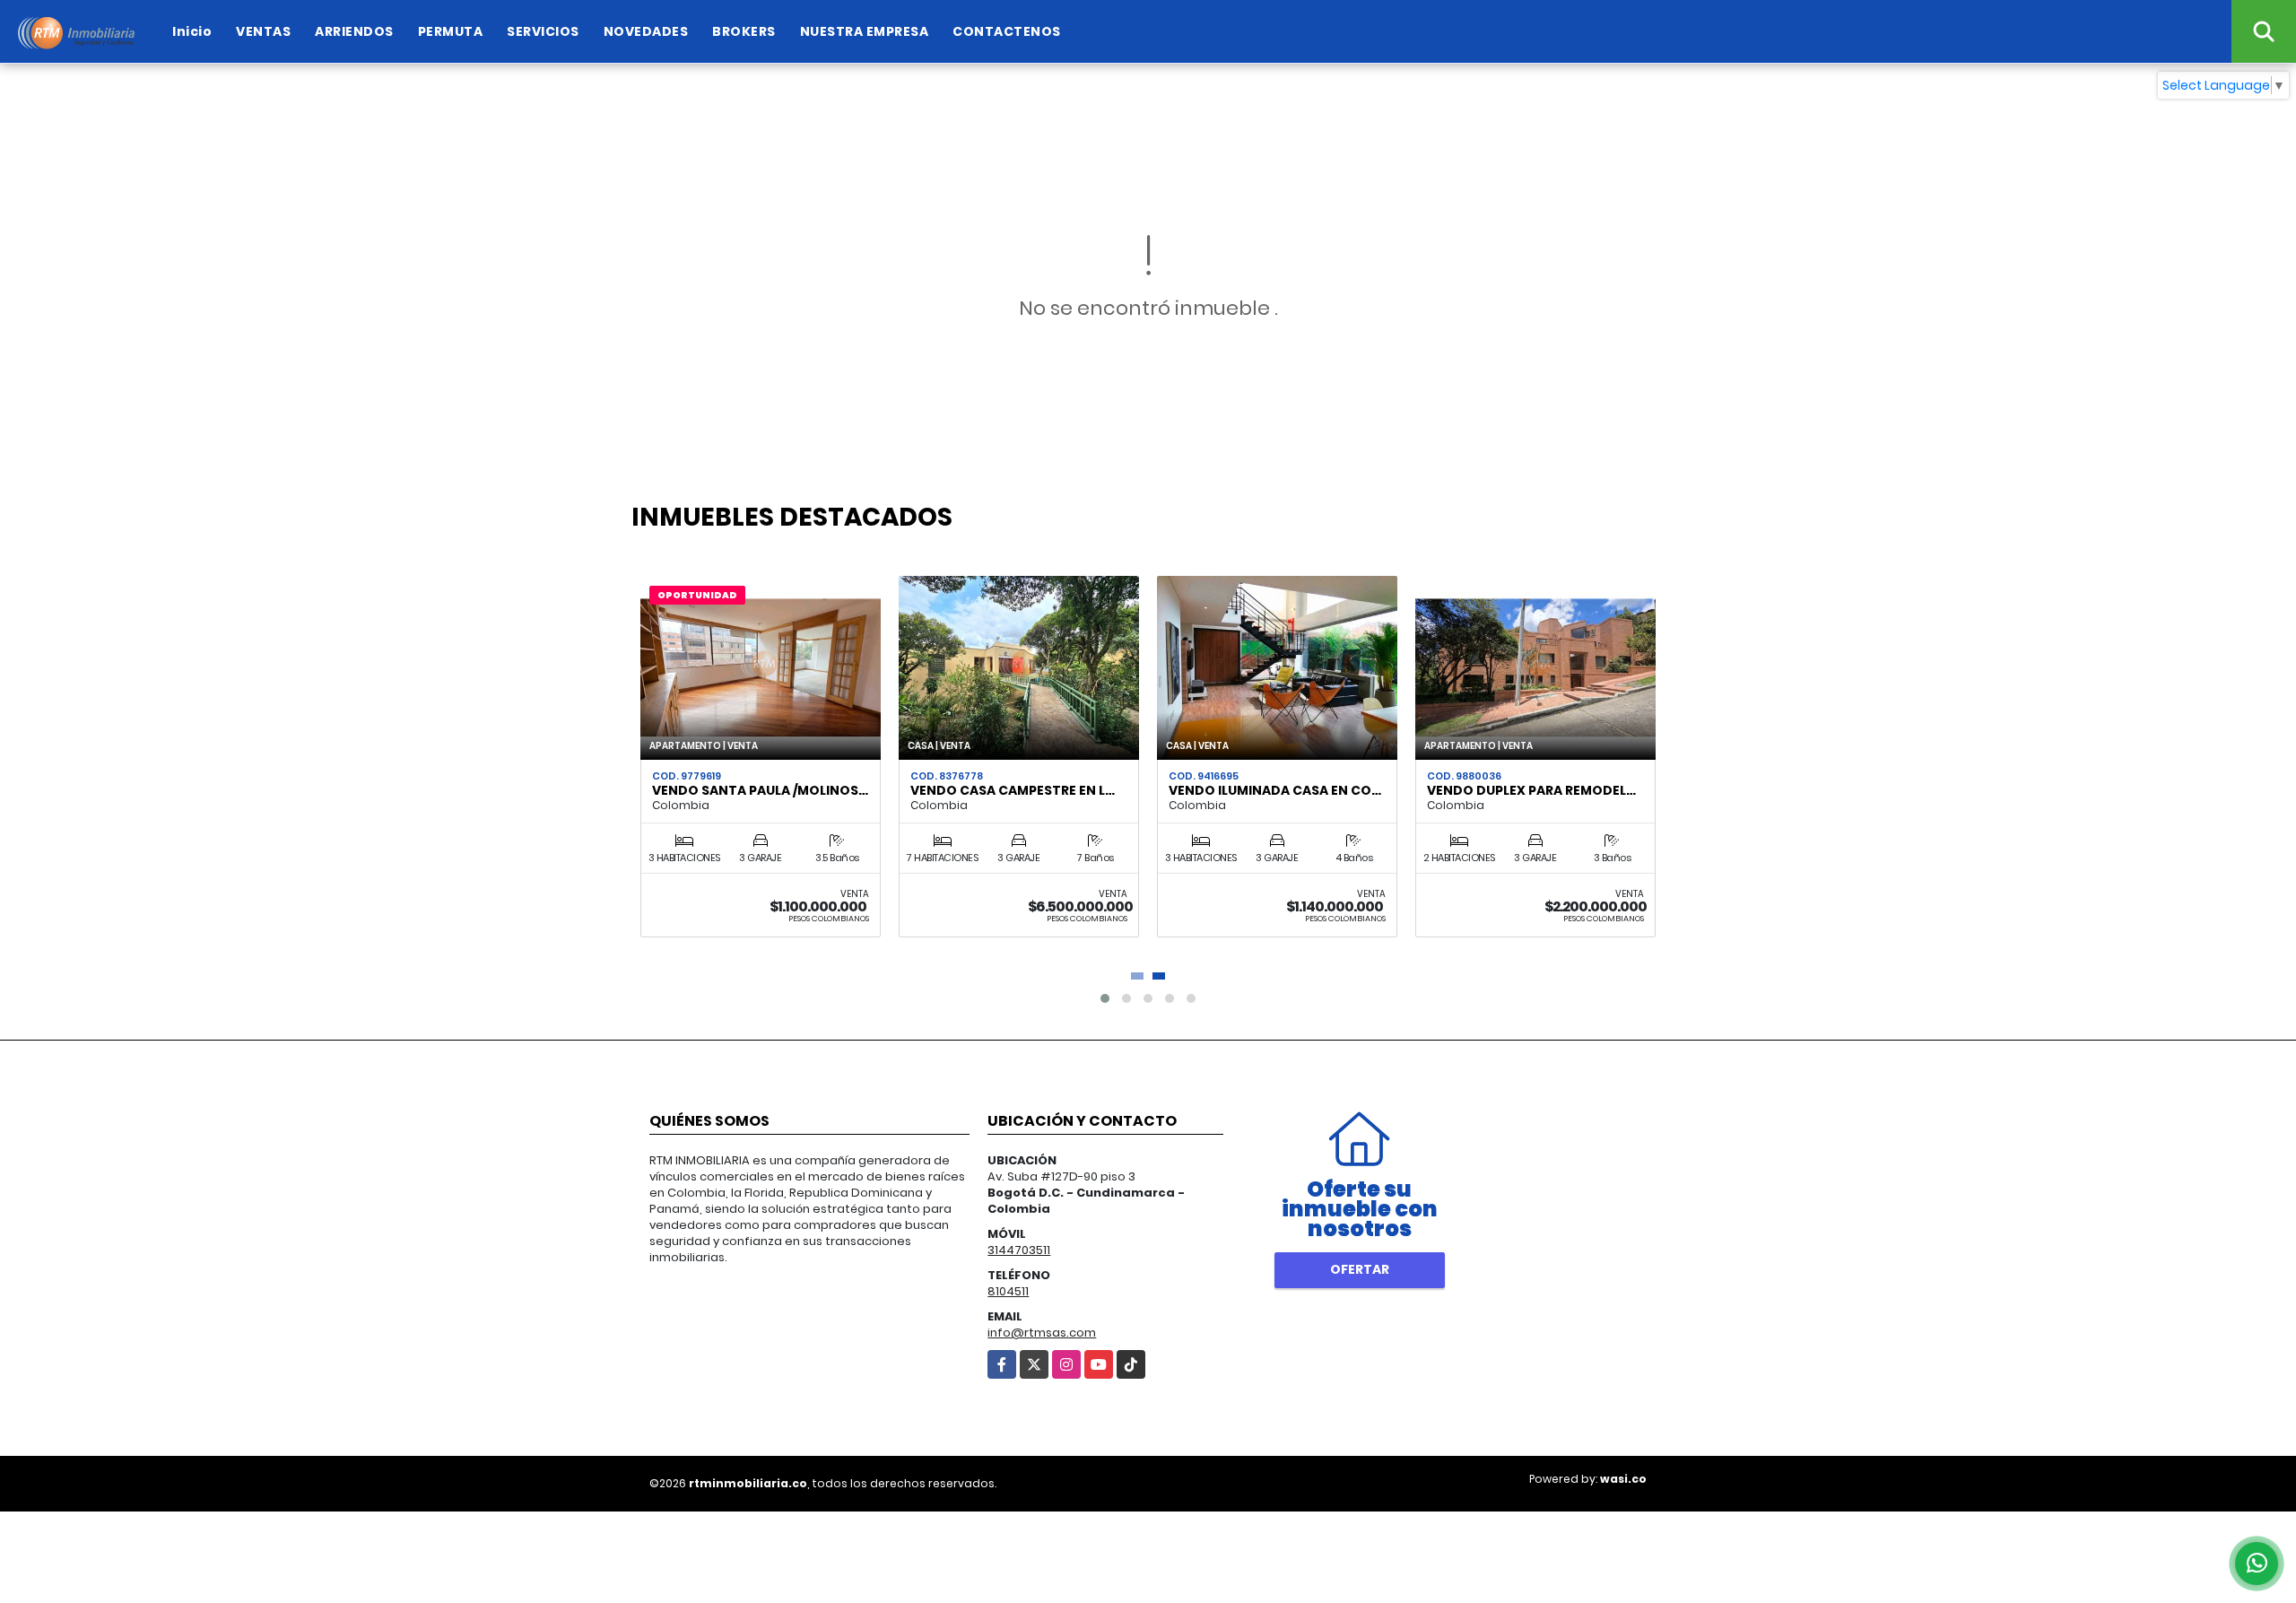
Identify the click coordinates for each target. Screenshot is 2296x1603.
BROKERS (744, 31)
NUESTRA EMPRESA (865, 31)
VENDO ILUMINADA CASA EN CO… (1275, 790)
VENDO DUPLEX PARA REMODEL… (1531, 790)
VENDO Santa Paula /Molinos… (760, 790)
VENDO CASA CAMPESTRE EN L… (1013, 790)
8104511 (1008, 1291)
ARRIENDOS (354, 31)
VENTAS (263, 31)
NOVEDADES (646, 31)
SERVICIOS (543, 31)
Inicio (192, 31)
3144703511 (1019, 1250)
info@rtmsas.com (1042, 1333)
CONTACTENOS (1007, 31)
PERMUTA (451, 31)
